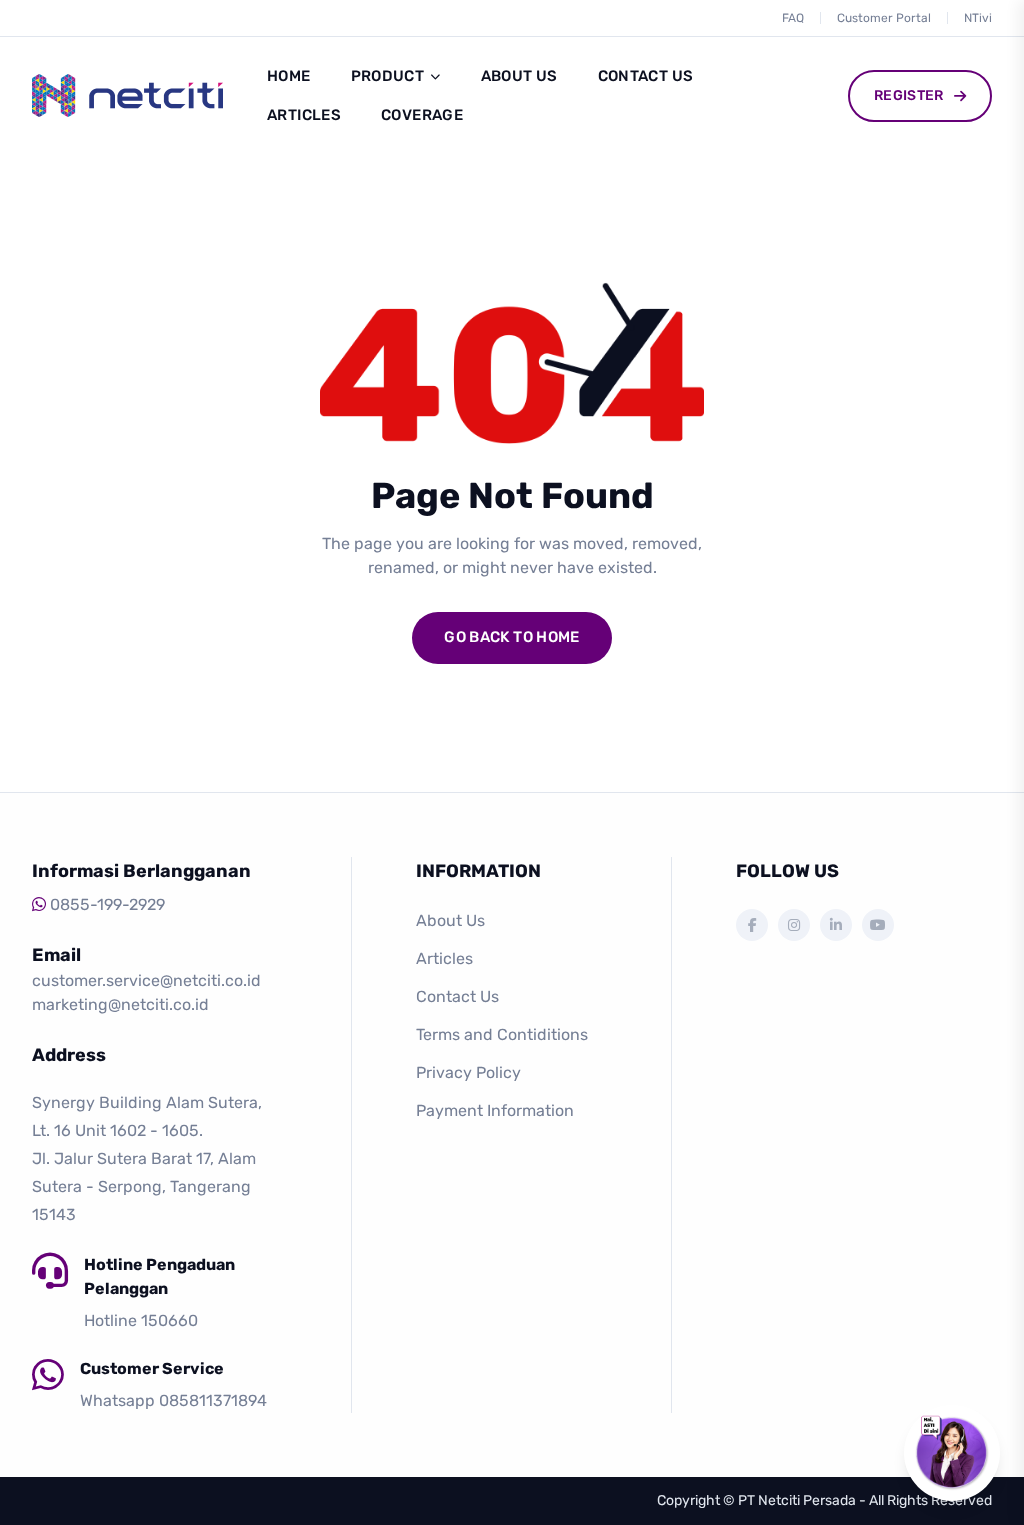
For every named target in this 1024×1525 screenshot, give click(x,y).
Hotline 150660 (141, 1320)
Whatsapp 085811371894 (173, 1400)
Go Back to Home (512, 637)
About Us (519, 76)
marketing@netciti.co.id (120, 1004)
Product (388, 76)
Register (909, 95)
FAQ (793, 18)
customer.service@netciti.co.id (146, 980)
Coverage (422, 115)
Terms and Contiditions (502, 1034)
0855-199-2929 (107, 904)
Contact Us (646, 76)
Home (289, 76)
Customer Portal (884, 18)
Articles (304, 115)
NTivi (978, 18)
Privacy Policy (468, 1072)
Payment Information (495, 1110)
